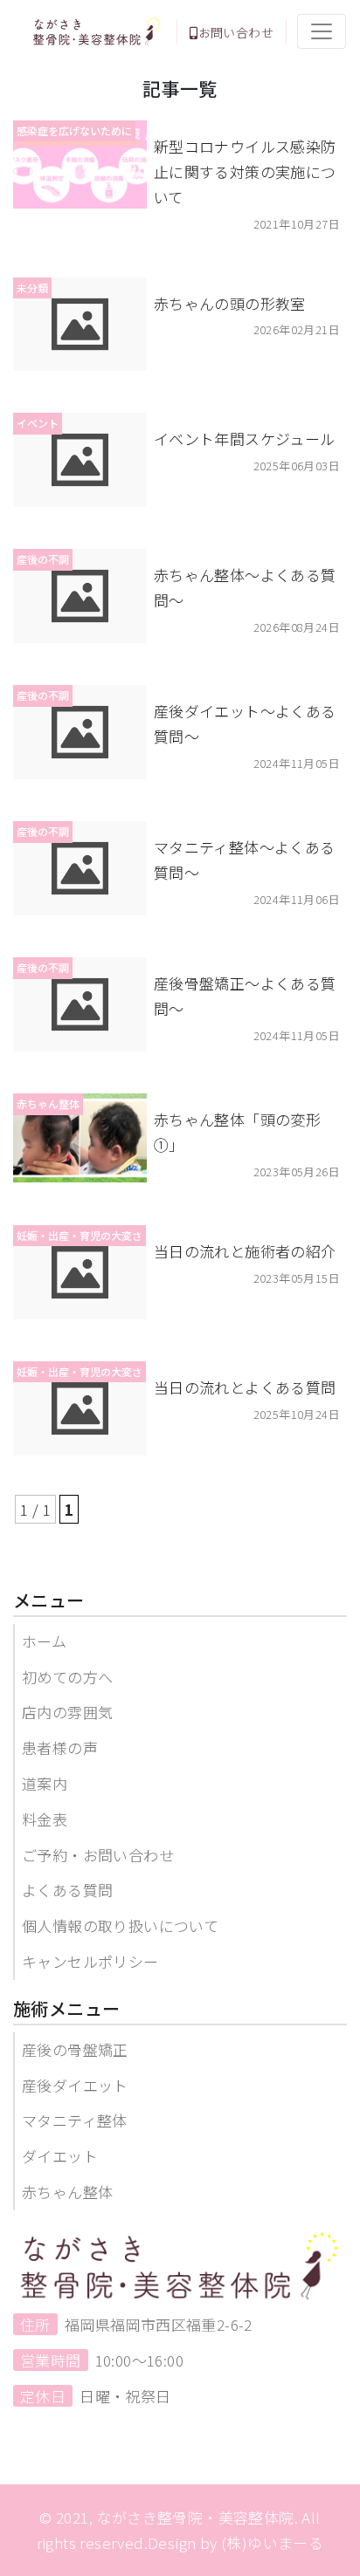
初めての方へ (67, 1677)
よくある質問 (67, 1890)
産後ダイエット (75, 2085)
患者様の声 (60, 1747)
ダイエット (60, 2156)
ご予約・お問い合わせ (98, 1855)
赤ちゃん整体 (67, 2192)
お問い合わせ (236, 32)
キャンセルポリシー (90, 1961)
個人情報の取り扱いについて (120, 1925)
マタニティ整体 (75, 2120)
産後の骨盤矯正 (75, 2049)
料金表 (45, 1819)
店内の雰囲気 (67, 1712)
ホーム (44, 1641)
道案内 (45, 1783)
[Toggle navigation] (322, 31)
